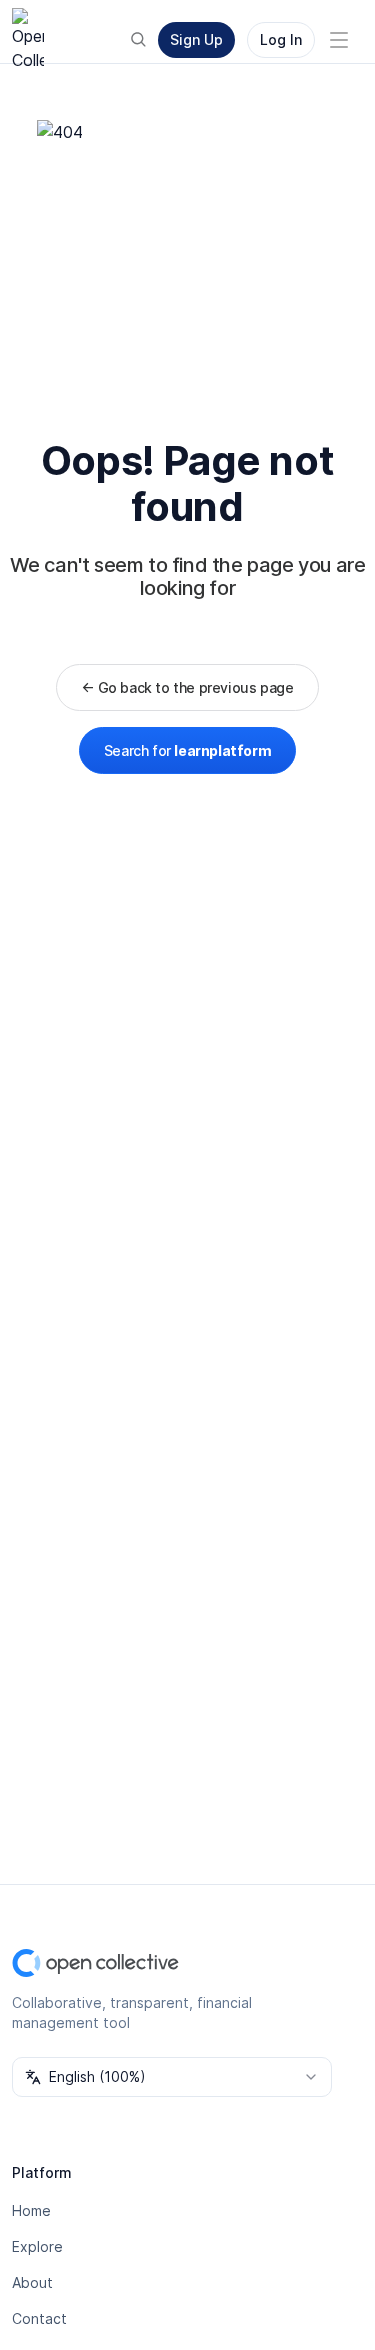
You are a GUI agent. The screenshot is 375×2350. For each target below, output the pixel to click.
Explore (37, 2246)
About (32, 2282)
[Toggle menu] (339, 40)
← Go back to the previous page (187, 687)
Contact (39, 2318)
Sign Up (196, 39)
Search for (187, 750)
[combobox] (172, 2077)
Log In (281, 39)
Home (31, 2210)
